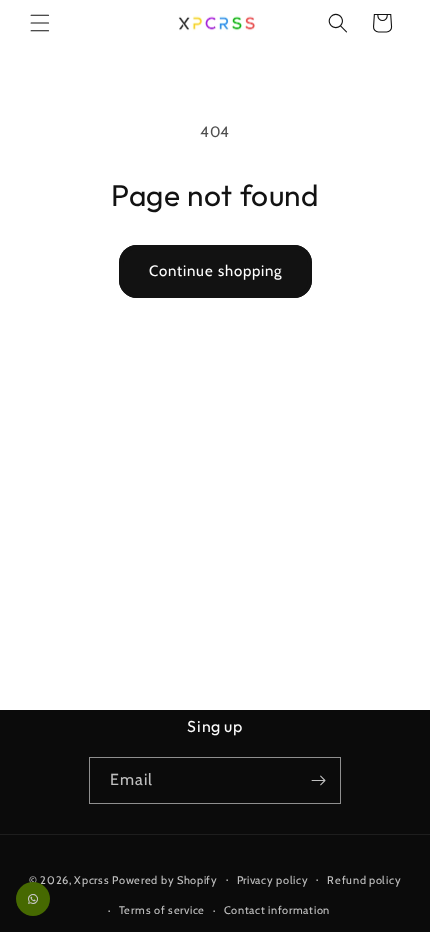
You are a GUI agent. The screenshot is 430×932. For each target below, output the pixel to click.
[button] (40, 23)
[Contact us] (33, 899)
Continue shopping (215, 271)
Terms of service (162, 910)
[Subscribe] (318, 780)
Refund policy (364, 880)
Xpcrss (91, 879)
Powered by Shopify (165, 879)
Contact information (277, 910)
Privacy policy (273, 880)
